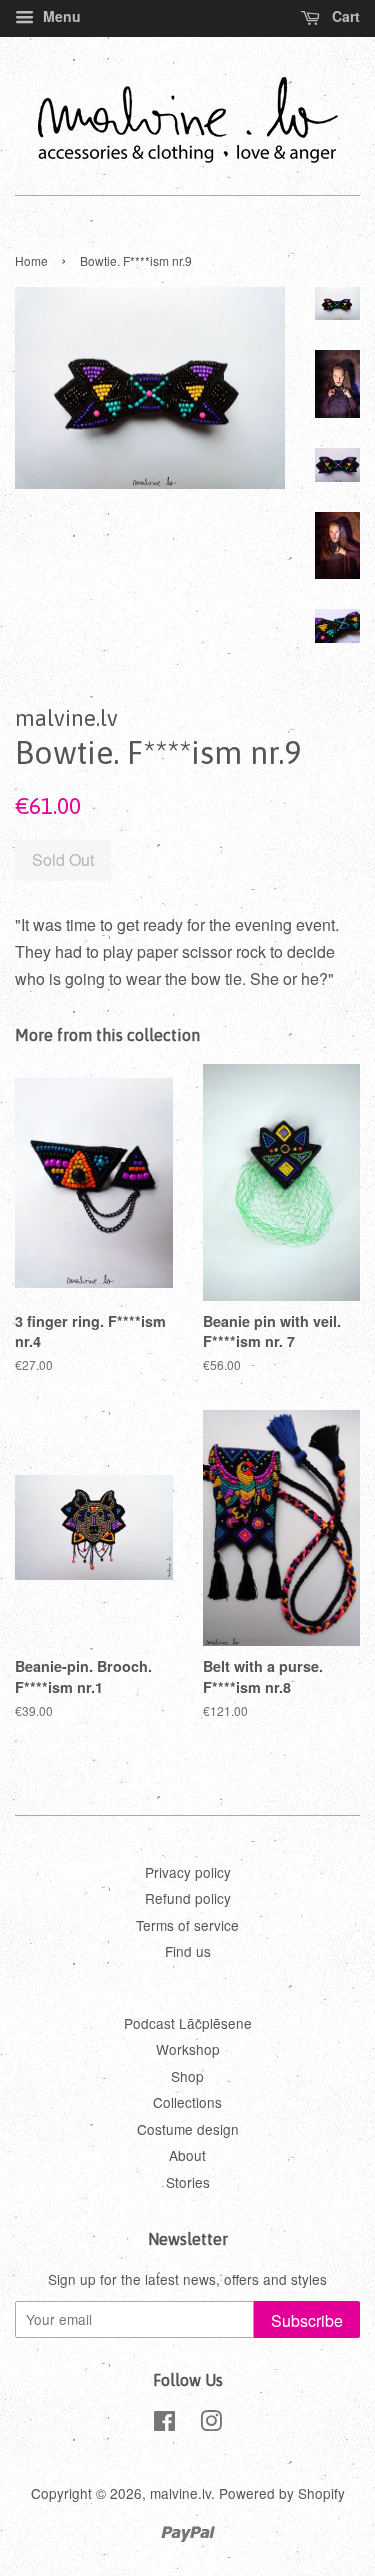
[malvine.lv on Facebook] (164, 2424)
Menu (60, 16)
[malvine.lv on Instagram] (211, 2424)
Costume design (188, 2129)
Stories (188, 2182)
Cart (344, 16)
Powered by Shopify (282, 2493)
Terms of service (187, 1925)
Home (31, 260)
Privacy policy (188, 1872)
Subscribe (307, 2320)
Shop (187, 2076)
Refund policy (188, 1898)
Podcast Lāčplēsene (188, 2023)
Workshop (188, 2049)
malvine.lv (180, 2493)
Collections (187, 2102)
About (187, 2155)
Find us (188, 1951)
